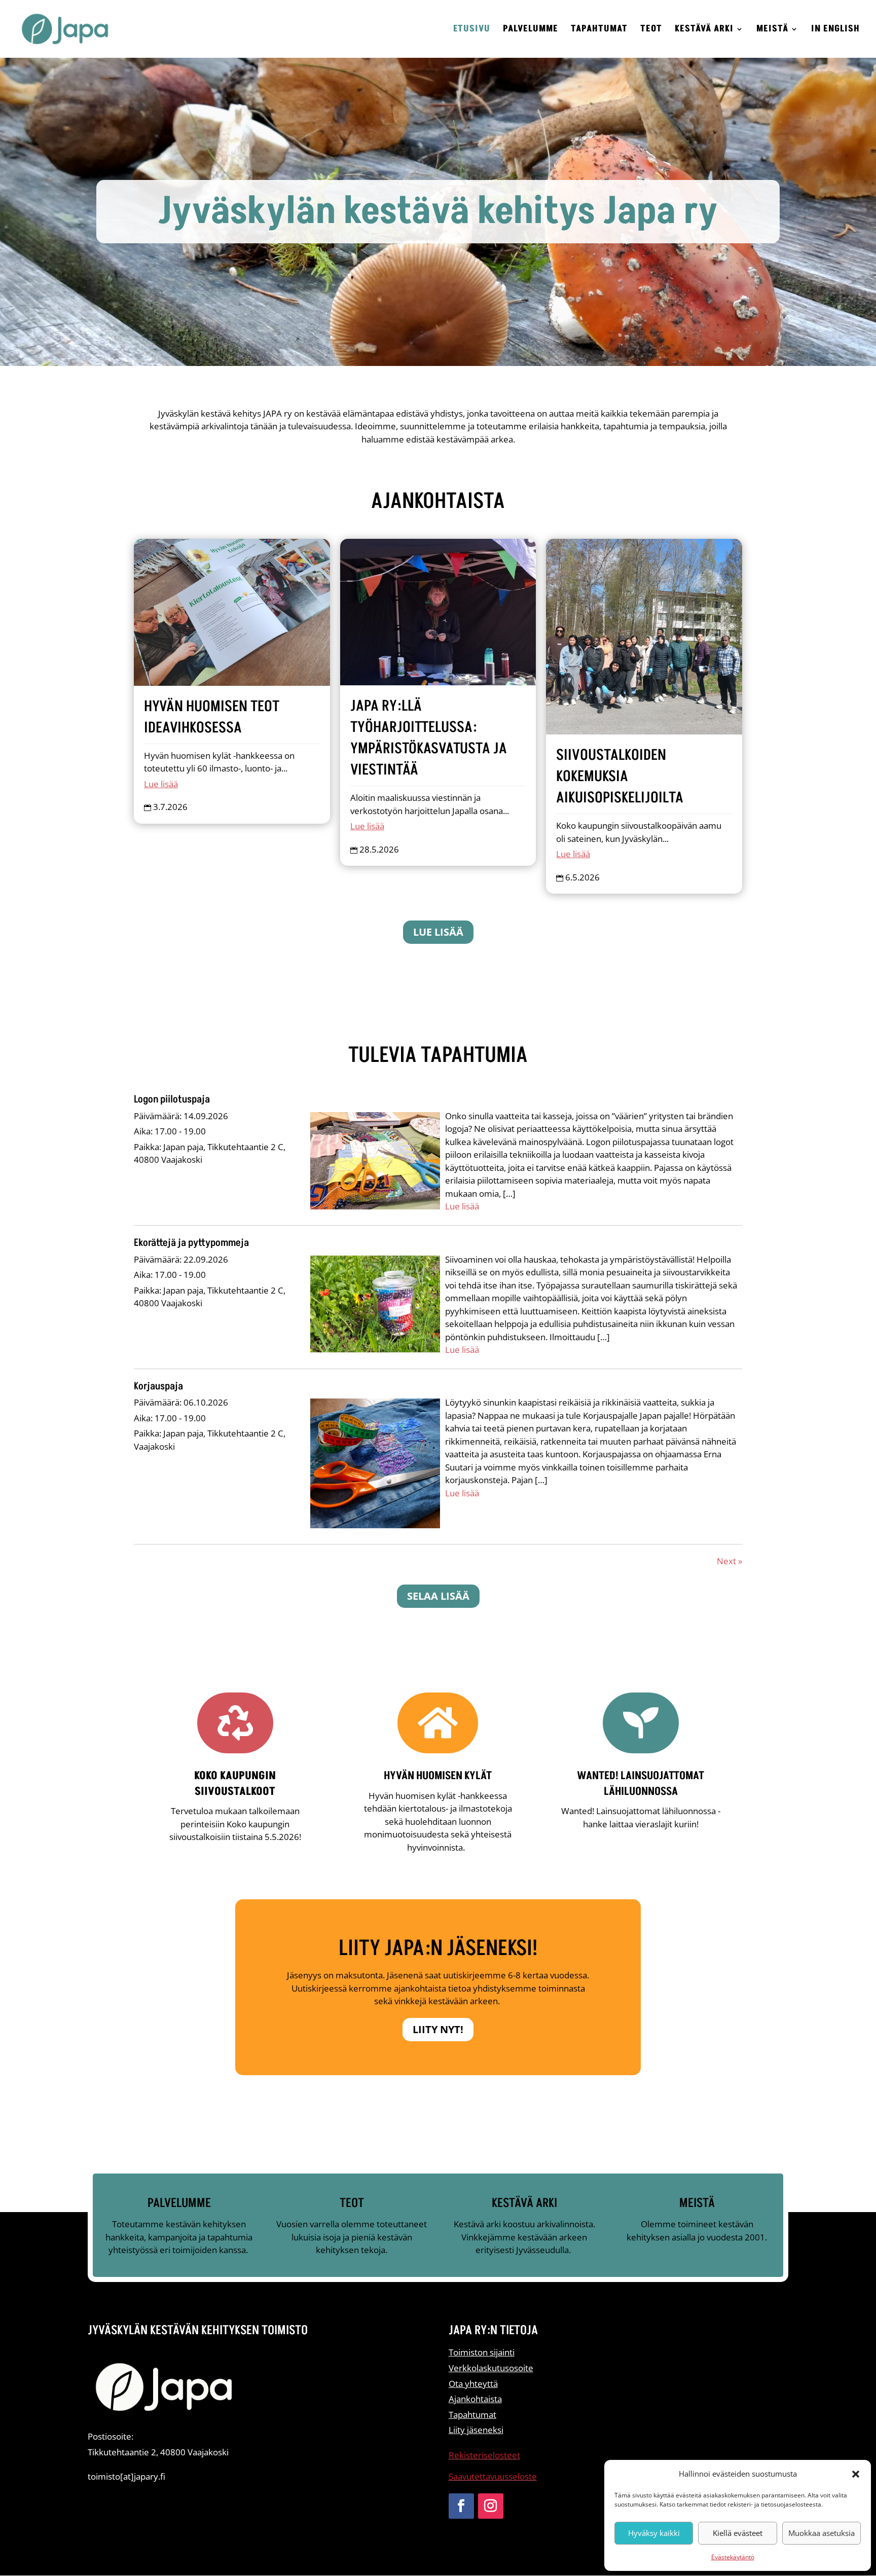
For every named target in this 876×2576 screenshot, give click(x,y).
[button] (856, 2474)
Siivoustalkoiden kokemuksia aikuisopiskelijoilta (620, 777)
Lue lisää (161, 784)
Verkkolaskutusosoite (491, 2368)
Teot (651, 30)
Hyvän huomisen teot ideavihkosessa (212, 717)
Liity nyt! (438, 2029)
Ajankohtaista (475, 2399)
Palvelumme (531, 30)
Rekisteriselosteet (484, 2455)
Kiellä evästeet (738, 2533)
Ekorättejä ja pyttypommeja (191, 1243)
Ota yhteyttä (473, 2384)
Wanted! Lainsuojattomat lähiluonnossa (641, 1784)
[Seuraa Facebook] (461, 2506)
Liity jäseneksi (476, 2430)
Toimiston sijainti (482, 2352)
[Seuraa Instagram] (491, 2506)
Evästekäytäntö (733, 2557)
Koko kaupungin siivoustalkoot (235, 1784)
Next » (729, 1561)
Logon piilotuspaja (172, 1099)
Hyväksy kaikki (654, 2533)
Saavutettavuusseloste (493, 2476)
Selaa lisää (438, 1596)
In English (835, 30)
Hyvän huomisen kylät (438, 1776)
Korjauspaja (158, 1386)
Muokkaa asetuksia (822, 2533)
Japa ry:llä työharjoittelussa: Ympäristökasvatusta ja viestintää (429, 738)
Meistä (772, 30)
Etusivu (472, 30)
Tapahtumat (599, 30)
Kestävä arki (704, 30)
